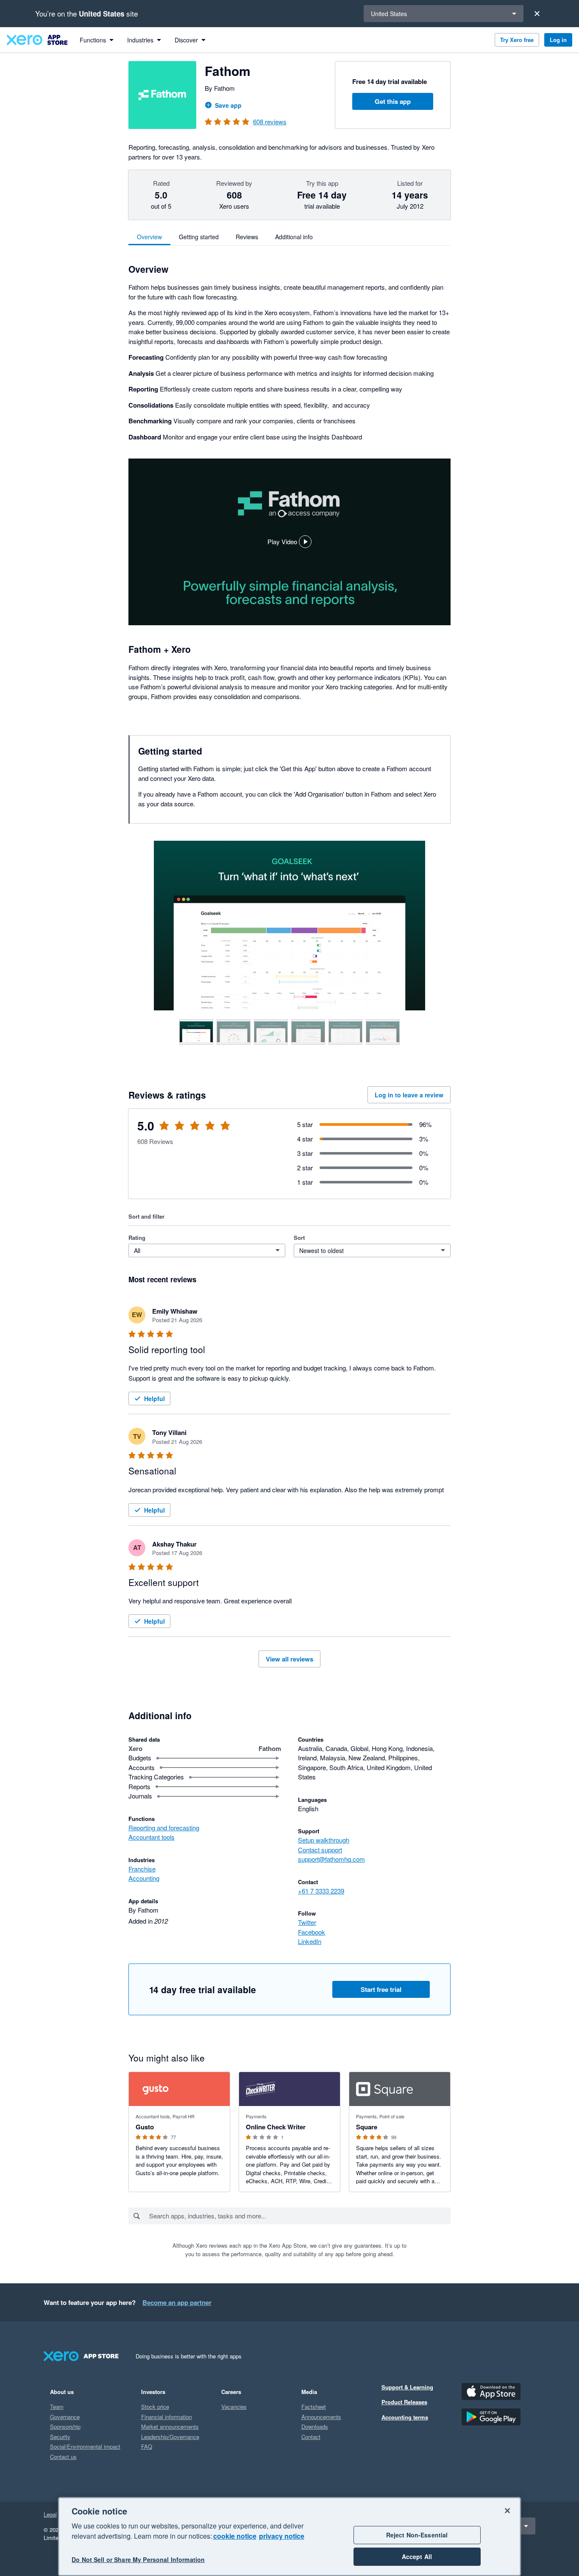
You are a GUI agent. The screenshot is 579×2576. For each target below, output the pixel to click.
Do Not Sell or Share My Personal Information (138, 2560)
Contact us (63, 2457)
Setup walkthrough (324, 1840)
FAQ (147, 2446)
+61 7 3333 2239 (321, 1891)
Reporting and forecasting (164, 1828)
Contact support (320, 1850)
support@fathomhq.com (331, 1859)
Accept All (417, 2556)
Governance (65, 2417)
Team (57, 2407)
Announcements (321, 2417)
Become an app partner (177, 2302)
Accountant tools (152, 1837)
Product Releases (404, 2402)
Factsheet (314, 2407)
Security (60, 2437)
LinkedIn (310, 1941)
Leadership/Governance (170, 2437)
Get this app (393, 101)
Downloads (315, 2426)
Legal (50, 2514)
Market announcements (170, 2426)
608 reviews (270, 122)
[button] (289, 542)
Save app (228, 105)
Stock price (155, 2407)
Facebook (312, 1932)
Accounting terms (405, 2417)
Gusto (145, 2127)
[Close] (537, 14)
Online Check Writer (276, 2127)
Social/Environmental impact (85, 2446)
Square (367, 2127)
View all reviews (289, 1659)
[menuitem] (97, 40)
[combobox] (299, 2216)
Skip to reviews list (177, 1131)
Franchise (142, 1869)
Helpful (154, 1398)
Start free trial (381, 1989)
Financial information (167, 2417)
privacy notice (282, 2536)
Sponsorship (65, 2426)
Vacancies (234, 2407)
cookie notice (235, 2536)
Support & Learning (407, 2387)
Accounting (144, 1878)
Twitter (307, 1922)
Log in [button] (558, 40)
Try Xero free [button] (517, 40)
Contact (311, 2437)
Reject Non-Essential (417, 2535)
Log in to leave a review (409, 1095)
